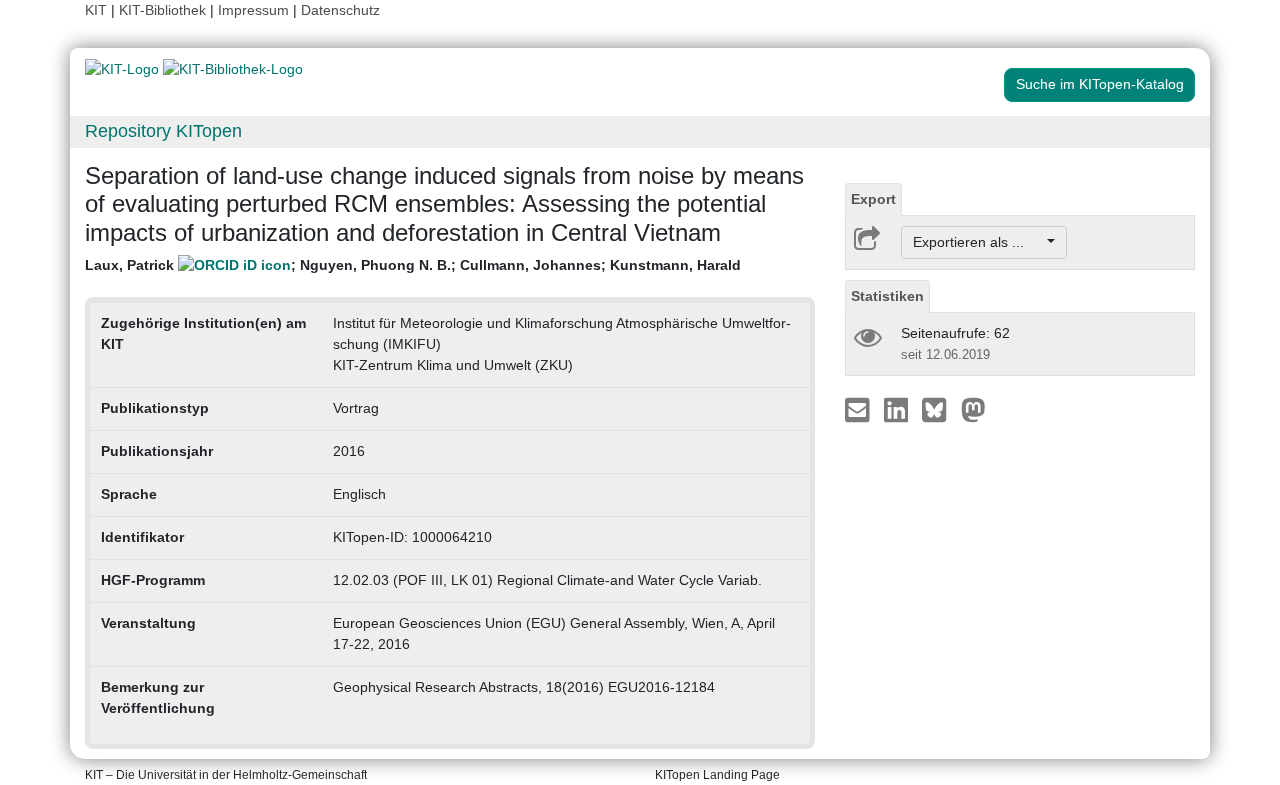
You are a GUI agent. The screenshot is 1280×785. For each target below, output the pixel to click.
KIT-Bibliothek (164, 10)
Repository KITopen (163, 131)
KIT (96, 10)
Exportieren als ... (978, 242)
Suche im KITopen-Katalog (1100, 84)
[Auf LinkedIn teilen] (898, 409)
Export (873, 199)
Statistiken (887, 296)
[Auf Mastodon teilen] (973, 409)
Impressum (253, 10)
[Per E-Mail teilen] (859, 409)
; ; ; (413, 265)
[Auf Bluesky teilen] (939, 409)
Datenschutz (340, 10)
